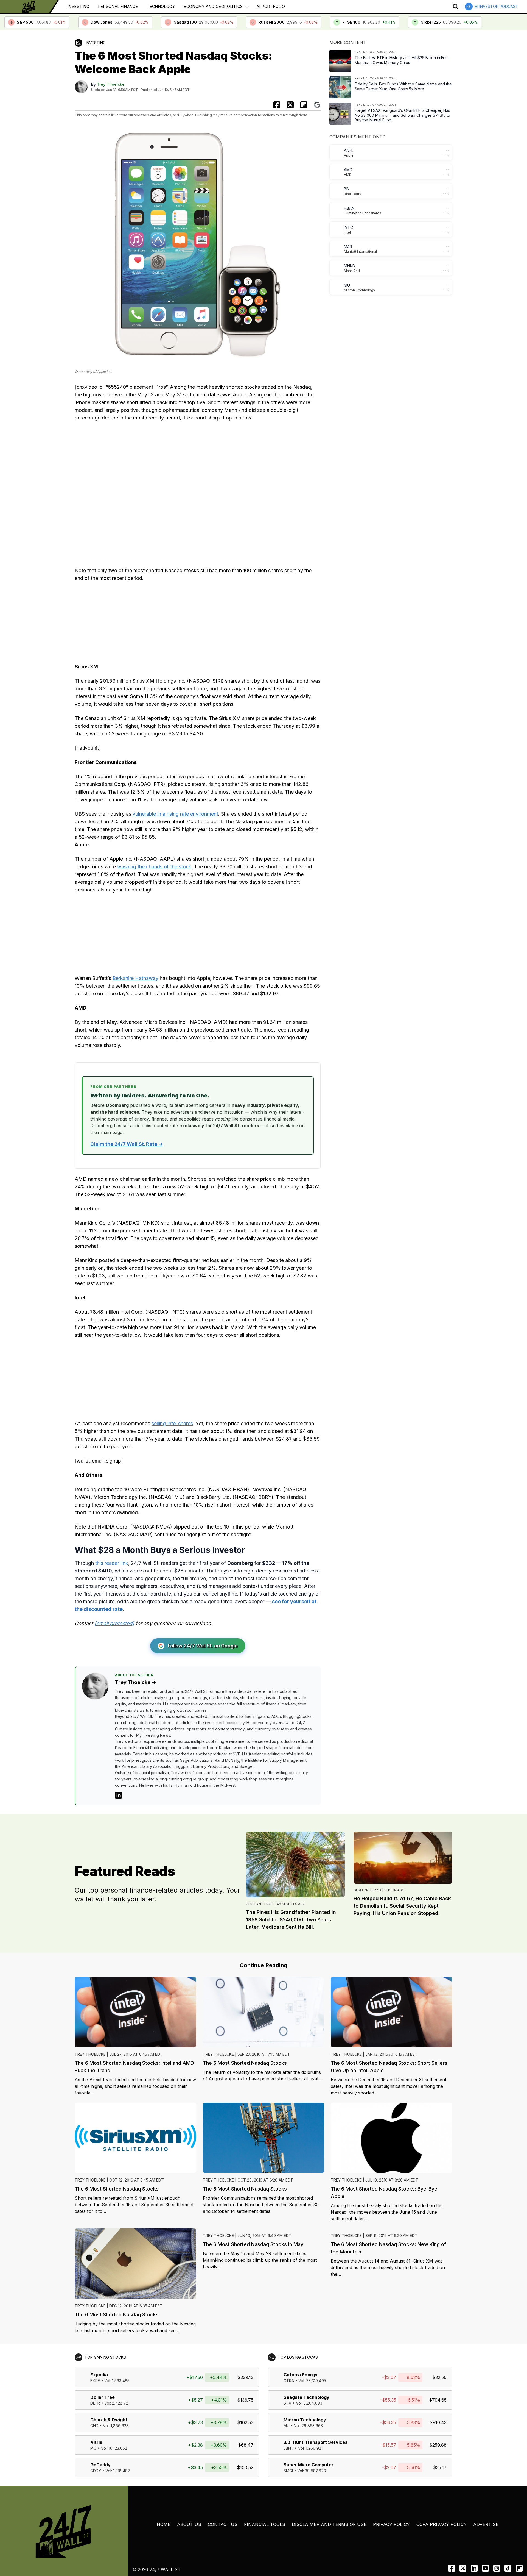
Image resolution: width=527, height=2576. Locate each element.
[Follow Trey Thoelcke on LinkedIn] (118, 1795)
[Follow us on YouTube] (485, 2568)
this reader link (112, 1563)
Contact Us (223, 2524)
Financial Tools (265, 2524)
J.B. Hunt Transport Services (316, 2442)
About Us (189, 2524)
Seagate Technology (306, 2397)
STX (288, 2403)
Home (164, 2524)
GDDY (96, 2471)
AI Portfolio (271, 6)
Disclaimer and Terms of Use (329, 2524)
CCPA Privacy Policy (441, 2524)
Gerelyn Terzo (260, 1904)
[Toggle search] (456, 7)
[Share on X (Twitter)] (290, 105)
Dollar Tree (103, 2397)
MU (287, 2426)
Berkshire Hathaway (135, 978)
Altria (96, 2442)
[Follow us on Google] (317, 105)
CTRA (289, 2381)
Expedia (99, 2375)
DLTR (95, 2403)
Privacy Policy (391, 2524)
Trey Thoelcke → (136, 1682)
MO (93, 2448)
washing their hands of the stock (154, 867)
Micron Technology (305, 2420)
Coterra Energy (301, 2375)
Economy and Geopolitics (213, 6)
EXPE (95, 2381)
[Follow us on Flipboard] (304, 105)
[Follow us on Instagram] (497, 2568)
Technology (161, 6)
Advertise (486, 2524)
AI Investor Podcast (497, 6)
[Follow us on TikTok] (508, 2568)
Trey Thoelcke (111, 84)
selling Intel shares (172, 1423)
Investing (78, 6)
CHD (94, 2426)
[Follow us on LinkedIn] (474, 2568)
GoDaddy (100, 2465)
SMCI (288, 2471)
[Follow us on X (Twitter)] (463, 2568)
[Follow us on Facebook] (452, 2568)
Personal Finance (118, 6)
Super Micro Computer (309, 2465)
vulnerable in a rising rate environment (175, 814)
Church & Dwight (109, 2420)
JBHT (289, 2448)
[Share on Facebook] (277, 105)
